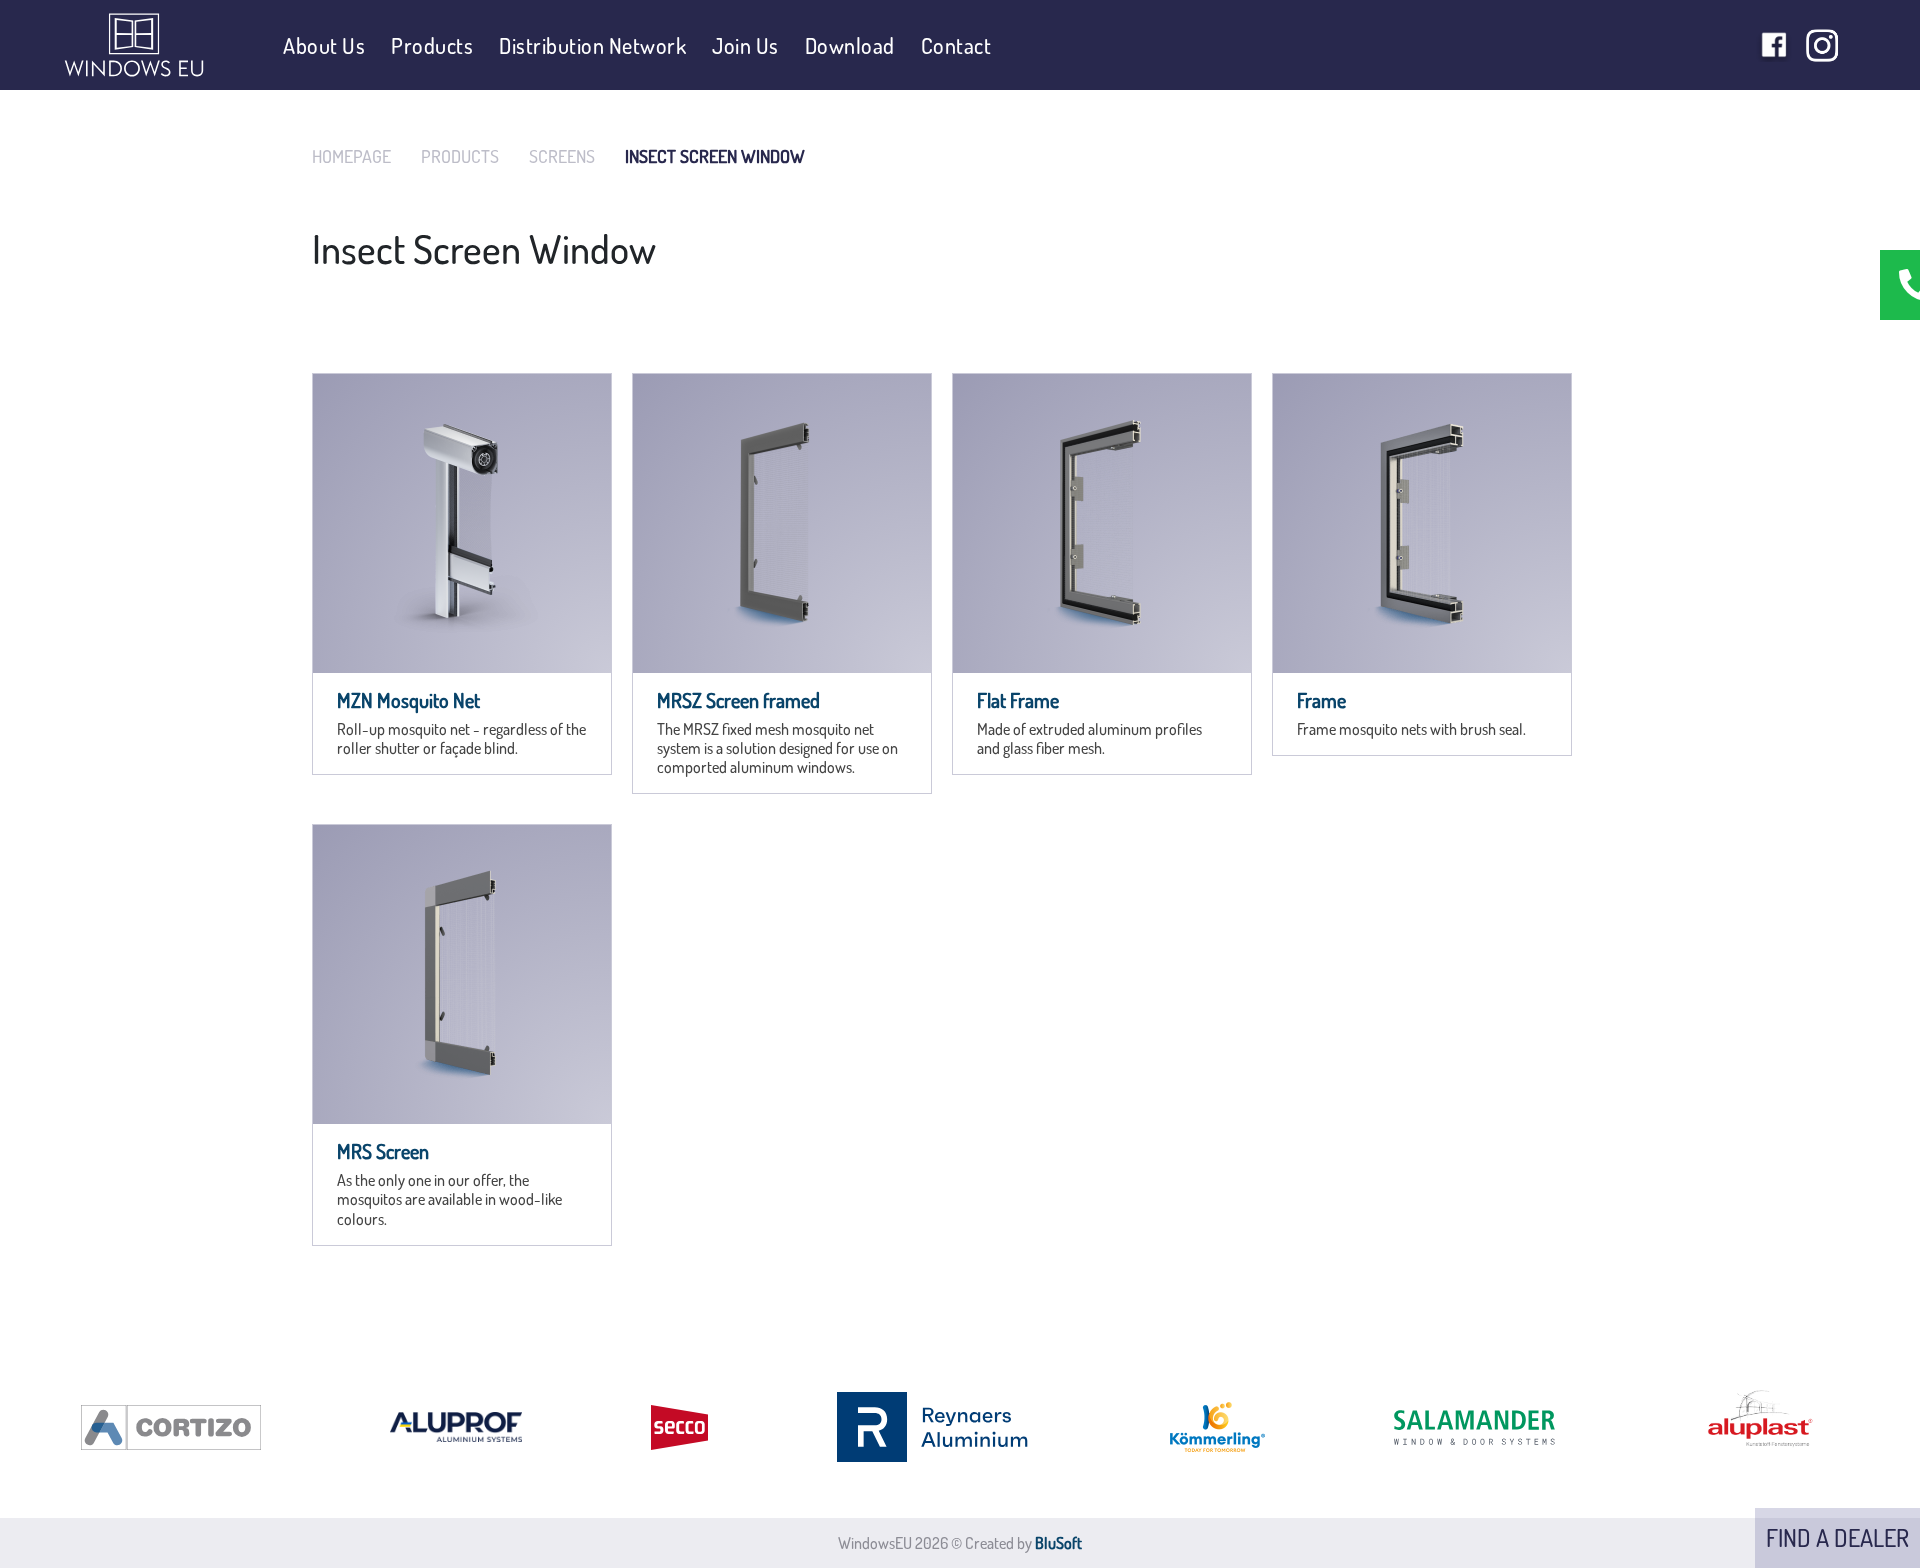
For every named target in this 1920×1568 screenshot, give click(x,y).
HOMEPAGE (351, 156)
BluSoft (1058, 1543)
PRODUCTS (460, 156)
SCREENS (562, 156)
